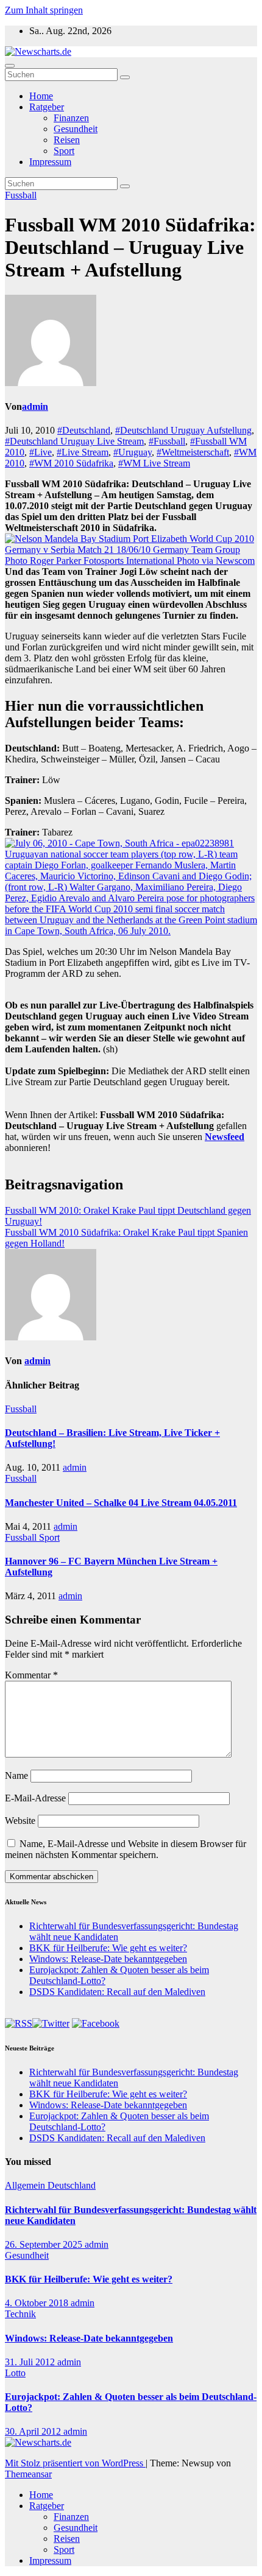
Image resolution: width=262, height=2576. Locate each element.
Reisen (67, 140)
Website (20, 1821)
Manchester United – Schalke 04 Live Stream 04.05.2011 (121, 1503)
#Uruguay (133, 452)
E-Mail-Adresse (35, 1798)
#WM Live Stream (154, 463)
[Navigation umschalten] (10, 66)
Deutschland (72, 2185)
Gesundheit (76, 129)
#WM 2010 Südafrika (71, 463)
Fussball (21, 195)
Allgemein (26, 2185)
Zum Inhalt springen (44, 10)
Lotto (15, 2373)
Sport (64, 151)
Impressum (50, 162)
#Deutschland (84, 430)
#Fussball (167, 441)
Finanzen (71, 118)
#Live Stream (83, 452)
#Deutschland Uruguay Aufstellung (183, 430)
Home (41, 96)
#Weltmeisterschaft (193, 452)
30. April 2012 (34, 2431)
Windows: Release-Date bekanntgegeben (108, 1959)
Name (16, 1775)
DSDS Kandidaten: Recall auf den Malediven (117, 1992)
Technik (20, 2314)
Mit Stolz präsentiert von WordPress (75, 2463)
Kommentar (31, 1675)
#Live (41, 452)
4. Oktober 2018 (38, 2303)
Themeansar (28, 2474)
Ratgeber (47, 107)
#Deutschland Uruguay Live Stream (74, 441)
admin (35, 406)
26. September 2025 (45, 2244)
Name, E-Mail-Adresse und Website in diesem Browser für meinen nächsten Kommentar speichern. (126, 1849)
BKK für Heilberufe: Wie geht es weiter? (108, 1948)
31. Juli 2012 (31, 2362)
